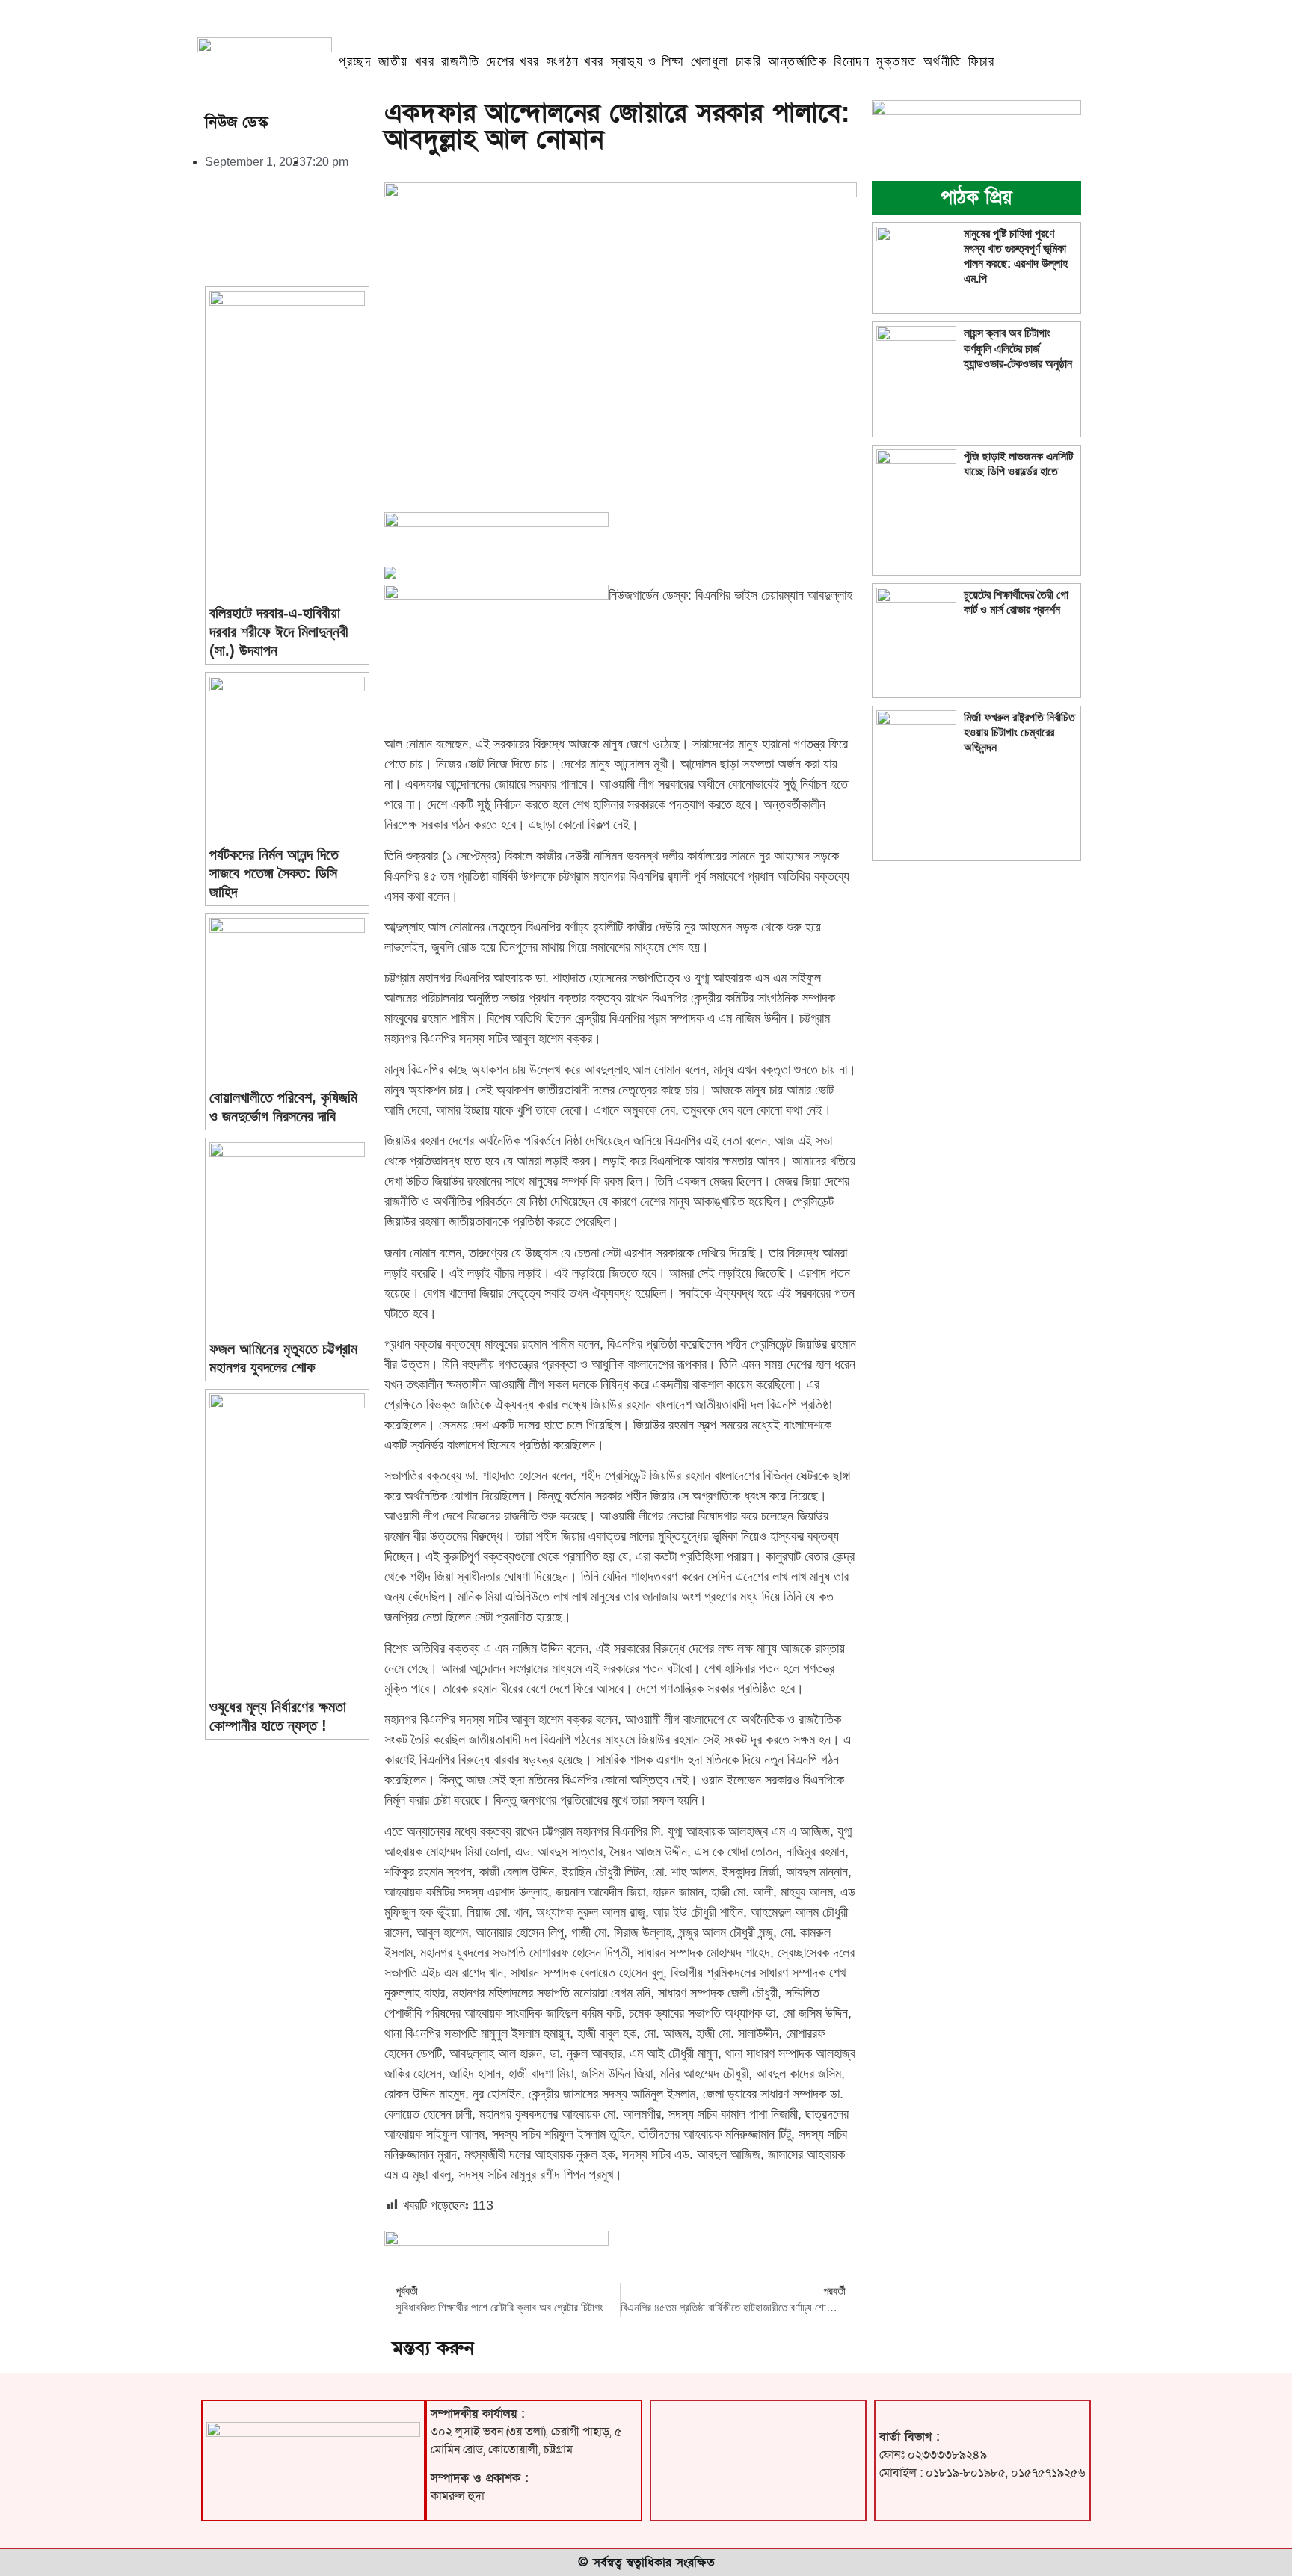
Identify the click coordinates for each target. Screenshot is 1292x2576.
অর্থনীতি (942, 61)
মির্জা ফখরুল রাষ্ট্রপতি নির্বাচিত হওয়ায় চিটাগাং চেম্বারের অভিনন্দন (1019, 732)
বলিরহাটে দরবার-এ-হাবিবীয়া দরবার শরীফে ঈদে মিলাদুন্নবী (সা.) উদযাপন (279, 632)
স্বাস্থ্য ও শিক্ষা (647, 61)
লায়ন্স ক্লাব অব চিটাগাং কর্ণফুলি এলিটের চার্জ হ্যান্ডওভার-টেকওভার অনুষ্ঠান (1018, 348)
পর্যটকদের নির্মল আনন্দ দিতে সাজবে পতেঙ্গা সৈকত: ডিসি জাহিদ (274, 873)
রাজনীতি (460, 61)
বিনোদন (852, 61)
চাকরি (749, 61)
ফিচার (982, 61)
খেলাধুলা (710, 61)
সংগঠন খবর (575, 61)
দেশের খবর (513, 61)
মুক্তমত (896, 61)
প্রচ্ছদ (355, 61)
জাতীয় (393, 61)
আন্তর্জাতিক (797, 61)
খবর (425, 61)
